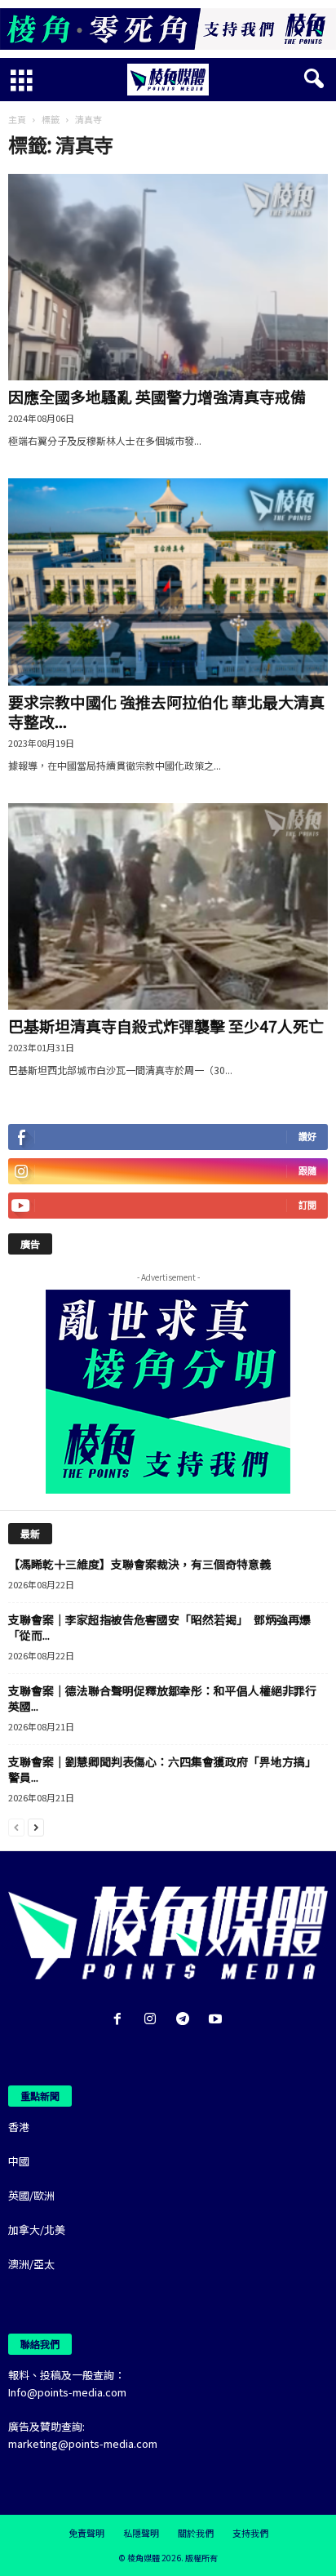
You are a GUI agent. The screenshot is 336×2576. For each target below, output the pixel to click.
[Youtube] (217, 2020)
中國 (19, 2161)
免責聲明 (86, 2533)
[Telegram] (186, 2020)
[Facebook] (121, 2020)
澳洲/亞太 (31, 2264)
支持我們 (250, 2533)
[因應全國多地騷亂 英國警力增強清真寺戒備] (168, 277)
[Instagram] (153, 2020)
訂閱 (307, 1205)
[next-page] (36, 1826)
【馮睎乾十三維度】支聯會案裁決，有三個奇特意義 (139, 1564)
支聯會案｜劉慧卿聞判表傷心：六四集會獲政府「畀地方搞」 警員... (165, 1769)
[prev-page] (16, 1826)
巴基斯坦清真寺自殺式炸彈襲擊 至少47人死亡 (166, 1026)
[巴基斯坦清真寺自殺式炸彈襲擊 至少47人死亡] (168, 906)
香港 (19, 2127)
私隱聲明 (141, 2533)
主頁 (17, 119)
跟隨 (307, 1171)
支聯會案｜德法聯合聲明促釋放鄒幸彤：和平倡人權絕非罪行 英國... (168, 1698)
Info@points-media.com (67, 2392)
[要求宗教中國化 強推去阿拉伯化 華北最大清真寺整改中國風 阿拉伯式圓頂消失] (168, 582)
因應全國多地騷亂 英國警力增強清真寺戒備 (157, 396)
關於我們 (196, 2533)
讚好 (307, 1137)
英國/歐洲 (31, 2195)
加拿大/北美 (37, 2230)
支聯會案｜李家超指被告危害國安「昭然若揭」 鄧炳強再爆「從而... (159, 1627)
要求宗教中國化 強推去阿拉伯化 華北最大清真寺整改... (166, 711)
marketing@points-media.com (83, 2443)
